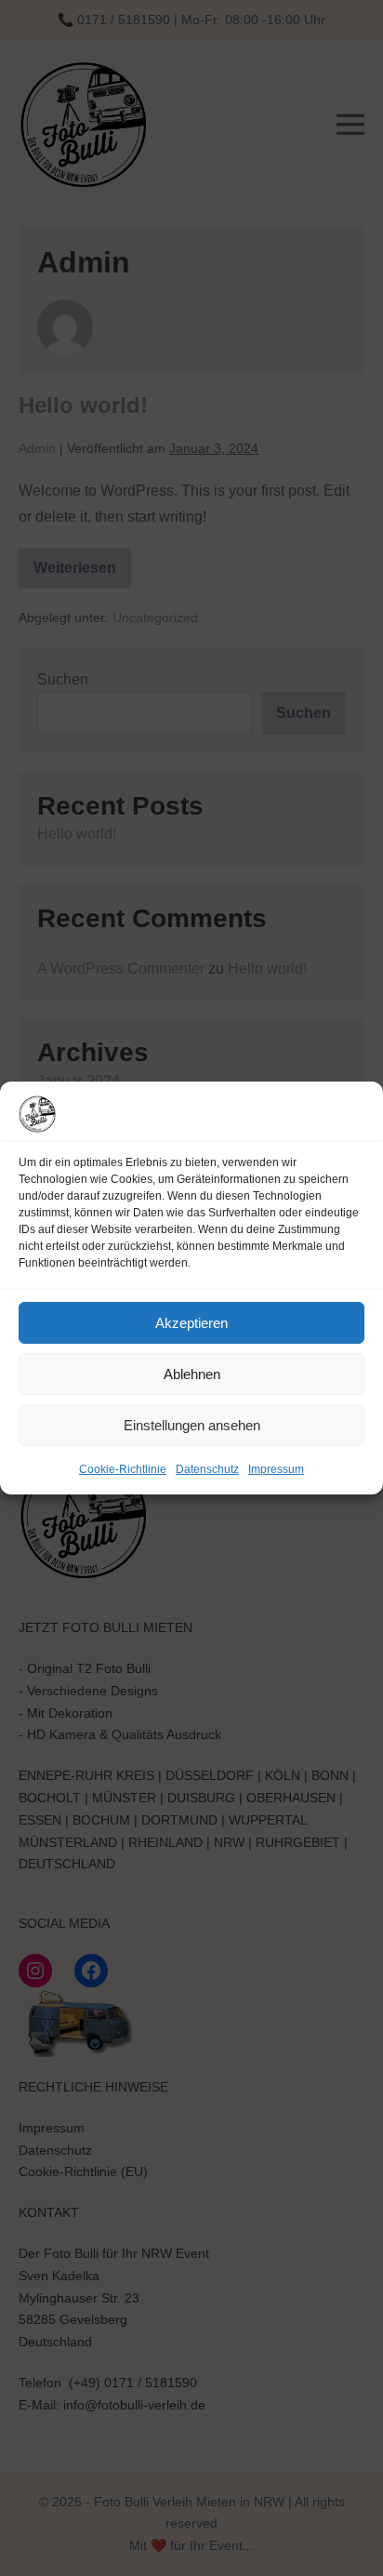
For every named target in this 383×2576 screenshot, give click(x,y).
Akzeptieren (191, 1322)
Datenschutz (207, 1469)
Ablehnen (192, 1373)
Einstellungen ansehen (192, 1424)
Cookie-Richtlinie (123, 1469)
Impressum (276, 1469)
